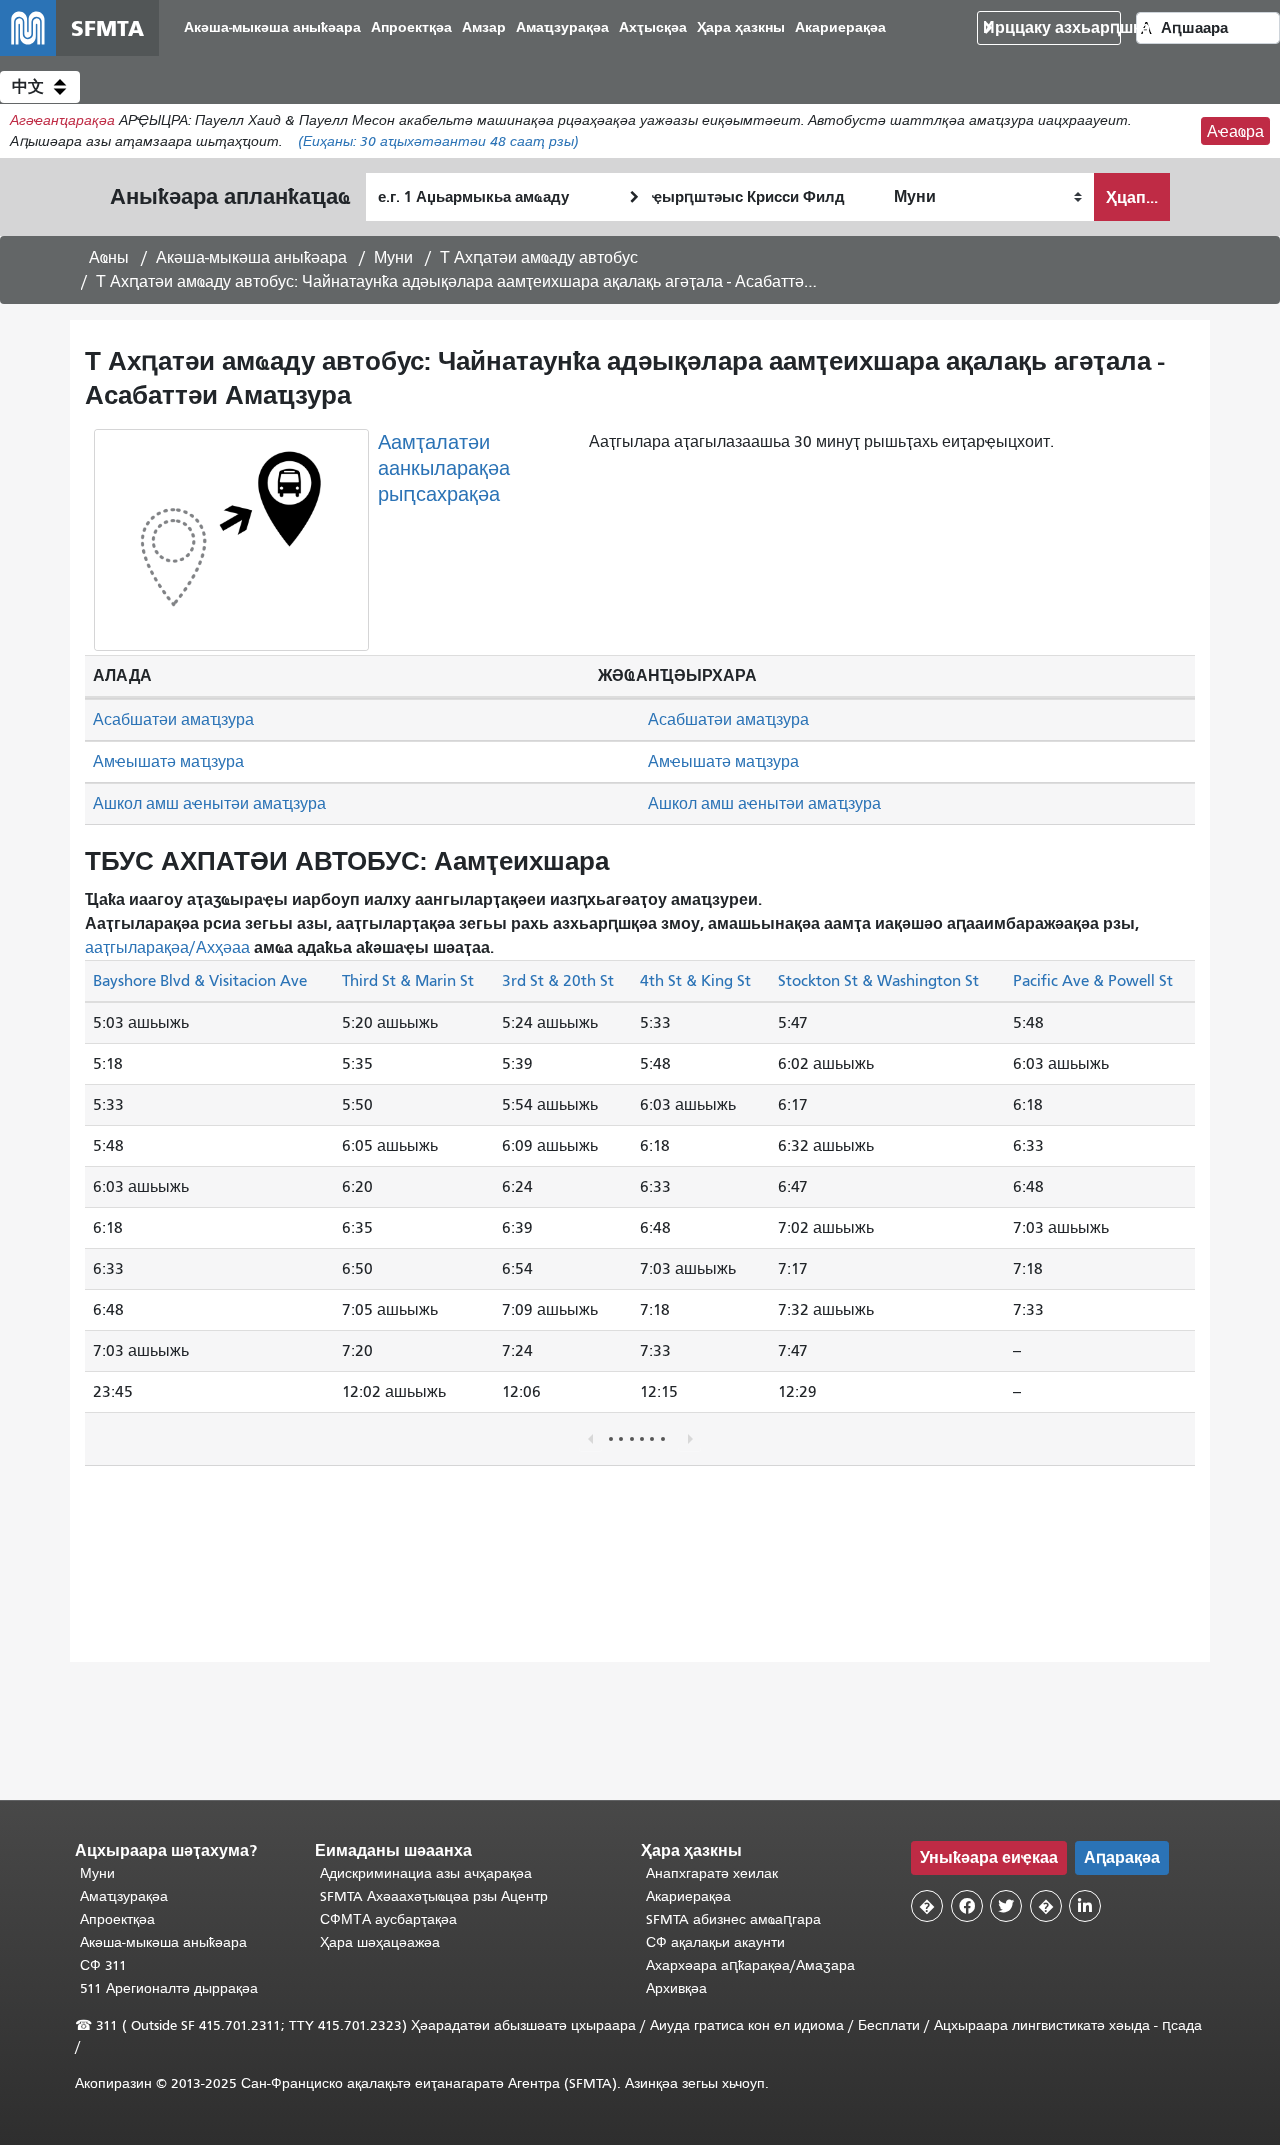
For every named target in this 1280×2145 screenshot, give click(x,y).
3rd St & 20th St (558, 981)
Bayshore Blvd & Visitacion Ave (200, 981)
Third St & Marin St (408, 981)
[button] (40, 87)
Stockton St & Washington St (878, 981)
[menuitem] (272, 28)
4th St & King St (695, 981)
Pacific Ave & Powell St (1093, 981)
